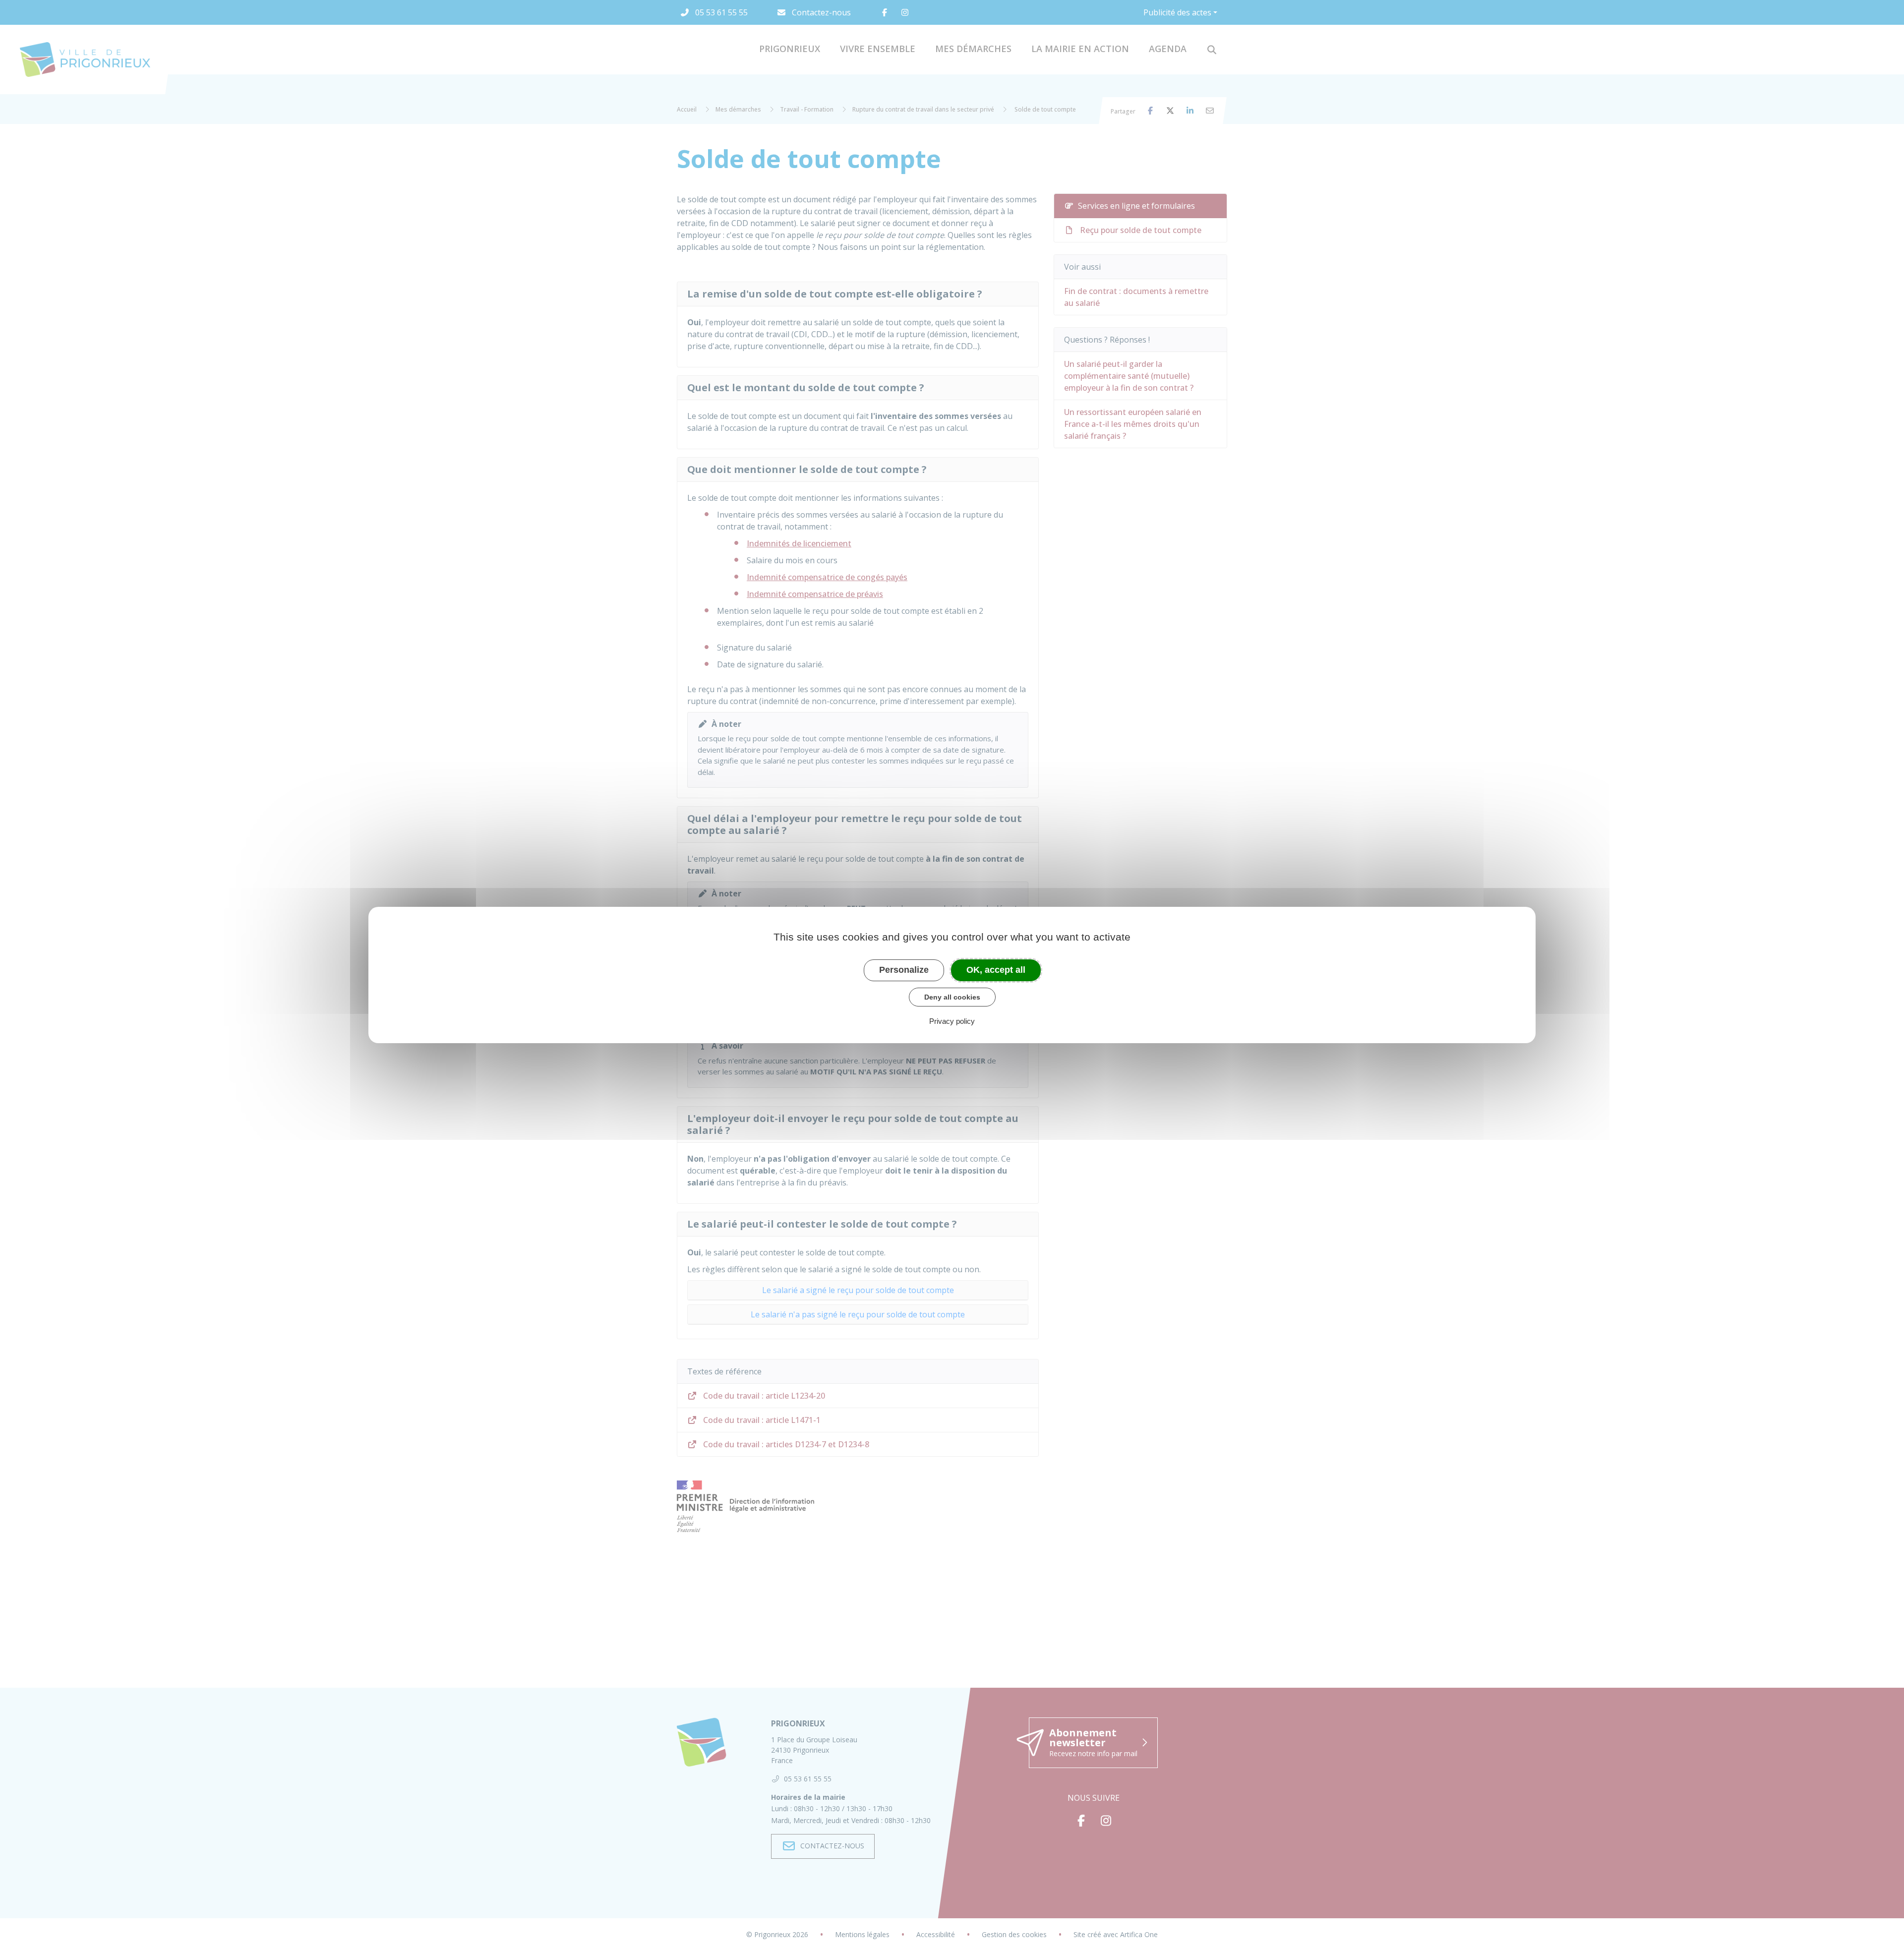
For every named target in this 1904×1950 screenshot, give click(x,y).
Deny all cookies (952, 997)
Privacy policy (952, 1021)
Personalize (904, 970)
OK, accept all (996, 970)
